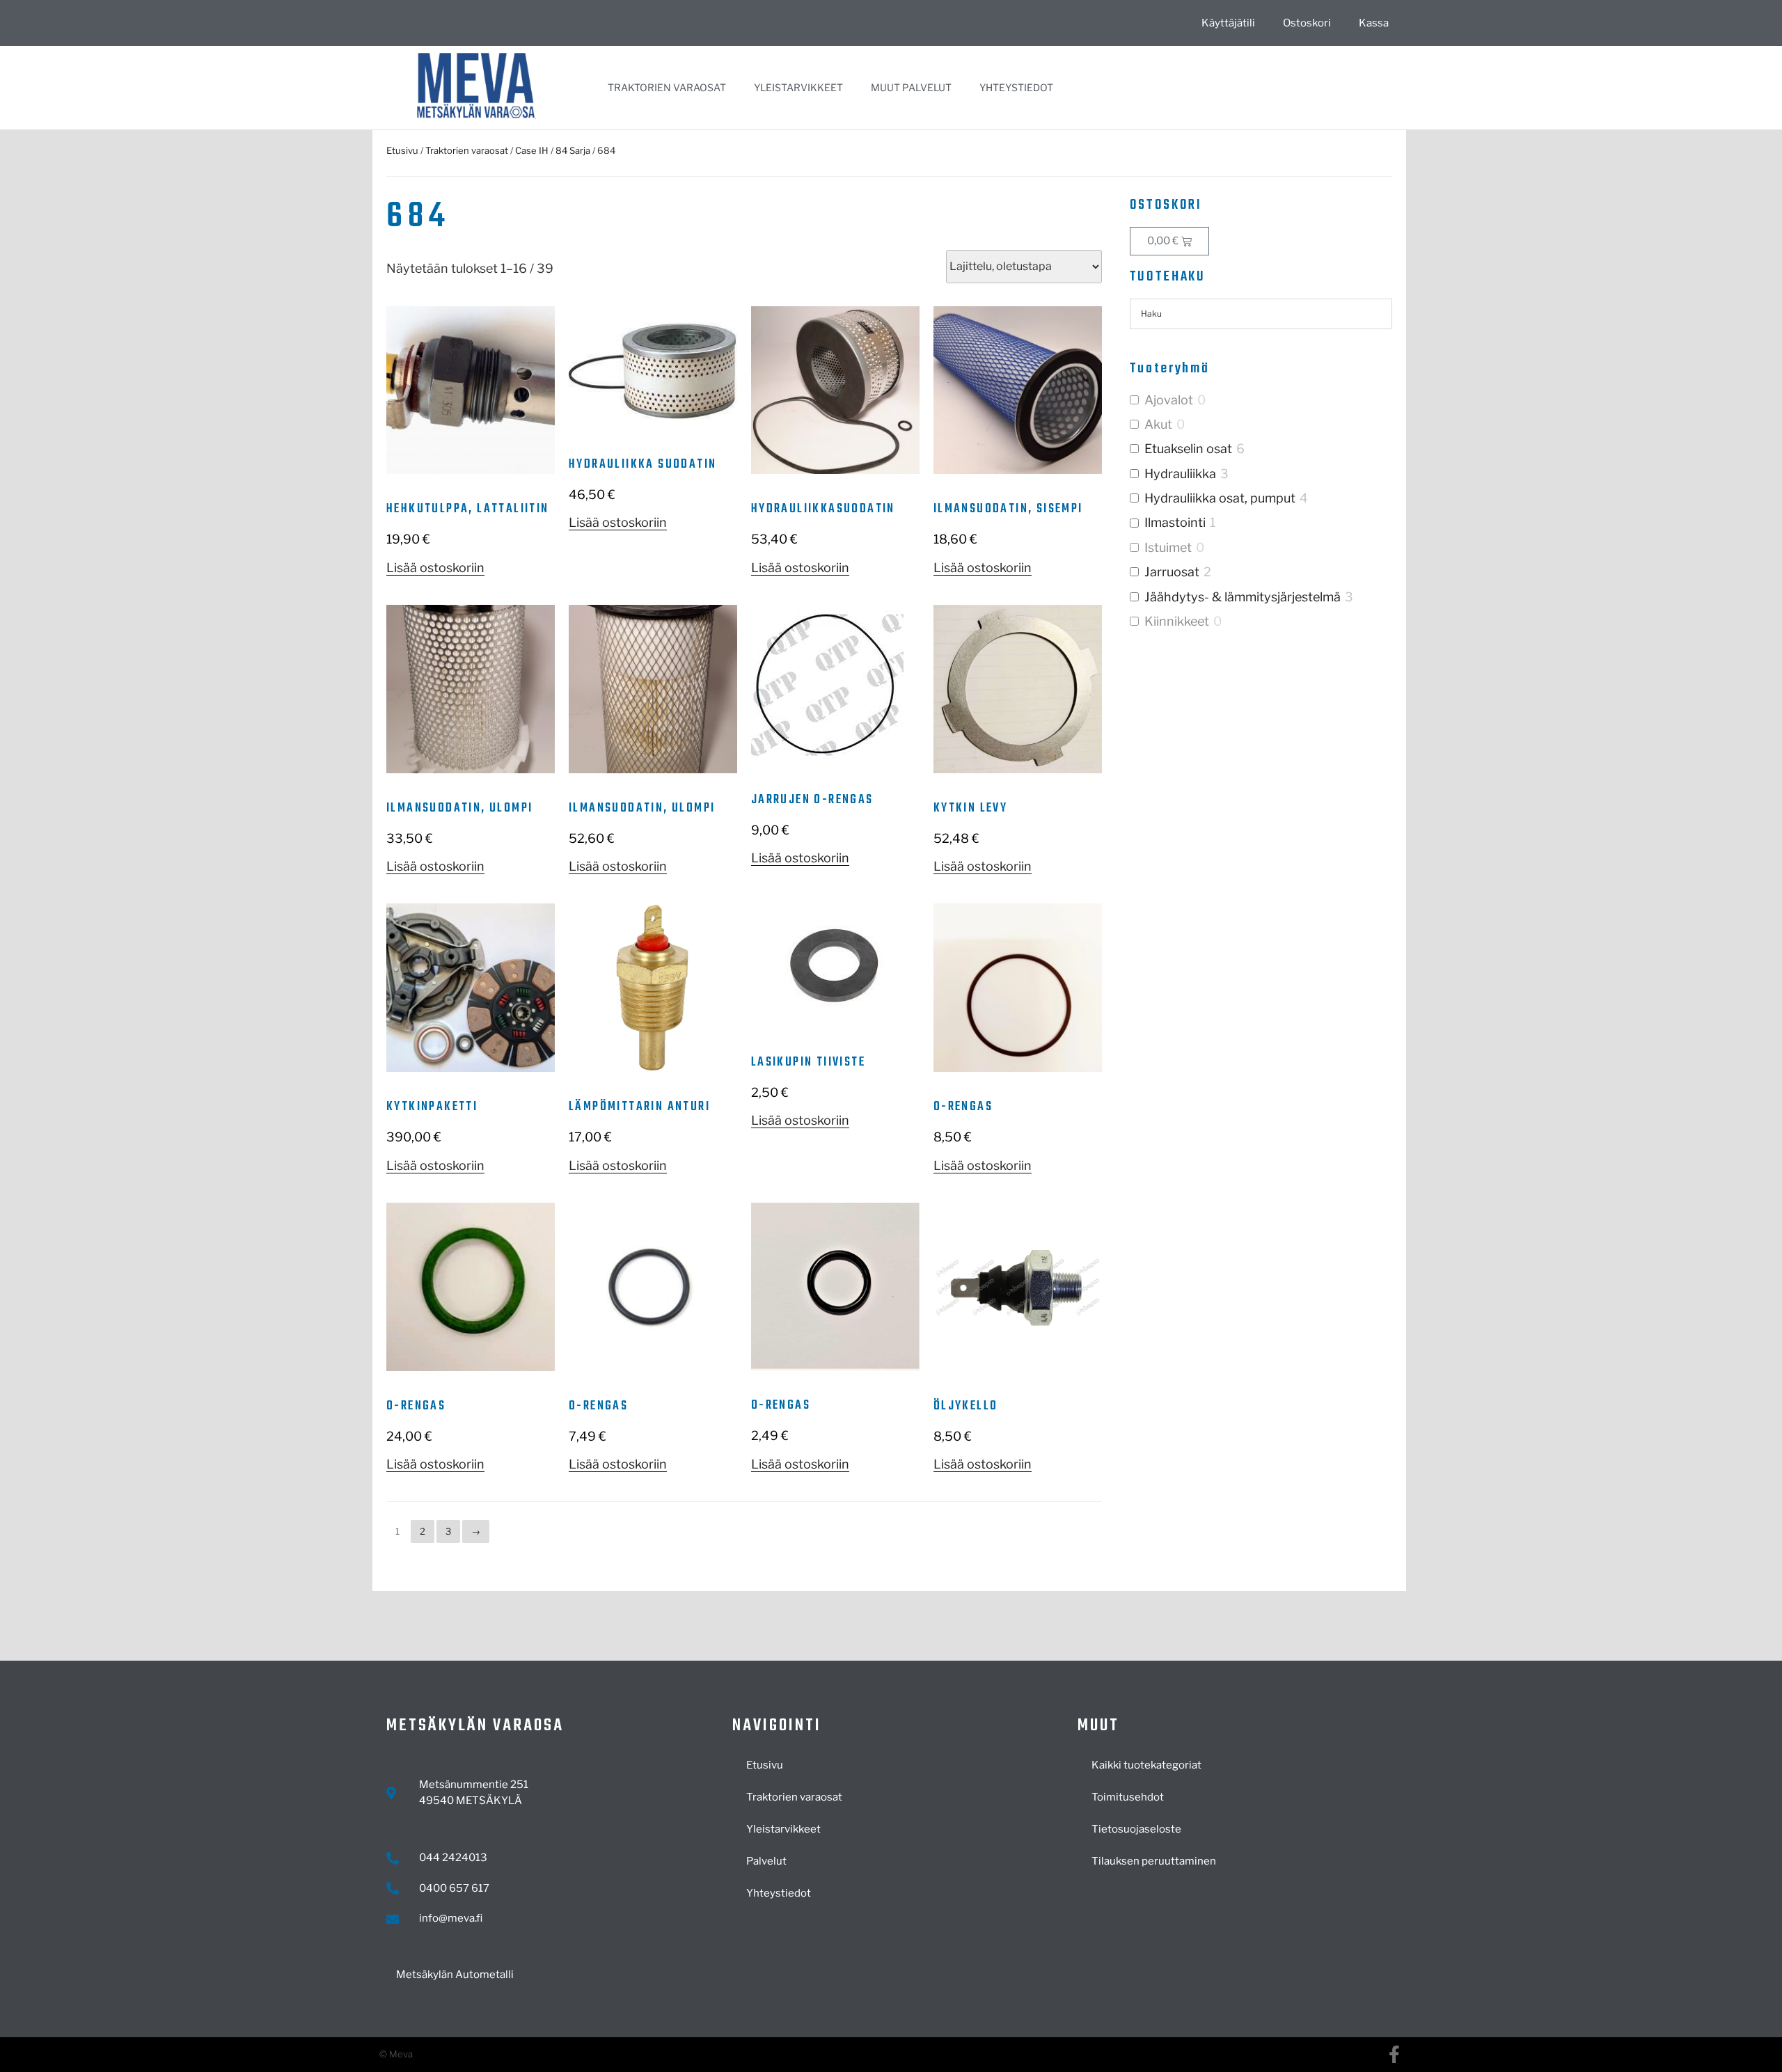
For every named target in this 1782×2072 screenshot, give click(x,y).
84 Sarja (573, 150)
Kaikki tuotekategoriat (1146, 1765)
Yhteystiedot (1016, 87)
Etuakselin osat (1188, 449)
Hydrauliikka (1180, 474)
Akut (1158, 424)
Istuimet (1168, 547)
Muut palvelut (911, 87)
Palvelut (766, 1861)
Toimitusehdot (1128, 1797)
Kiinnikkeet (1177, 621)
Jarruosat (1172, 572)
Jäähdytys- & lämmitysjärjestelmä (1243, 597)
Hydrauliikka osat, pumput (1220, 498)
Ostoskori (1307, 23)
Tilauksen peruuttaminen (1154, 1861)
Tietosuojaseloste (1136, 1829)
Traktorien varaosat (667, 87)
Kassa (1374, 23)
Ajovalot (1169, 400)
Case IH (532, 150)
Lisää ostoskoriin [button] (435, 568)
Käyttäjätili (1228, 23)
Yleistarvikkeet (798, 87)
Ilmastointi (1175, 522)
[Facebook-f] (1394, 2054)
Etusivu (402, 150)
